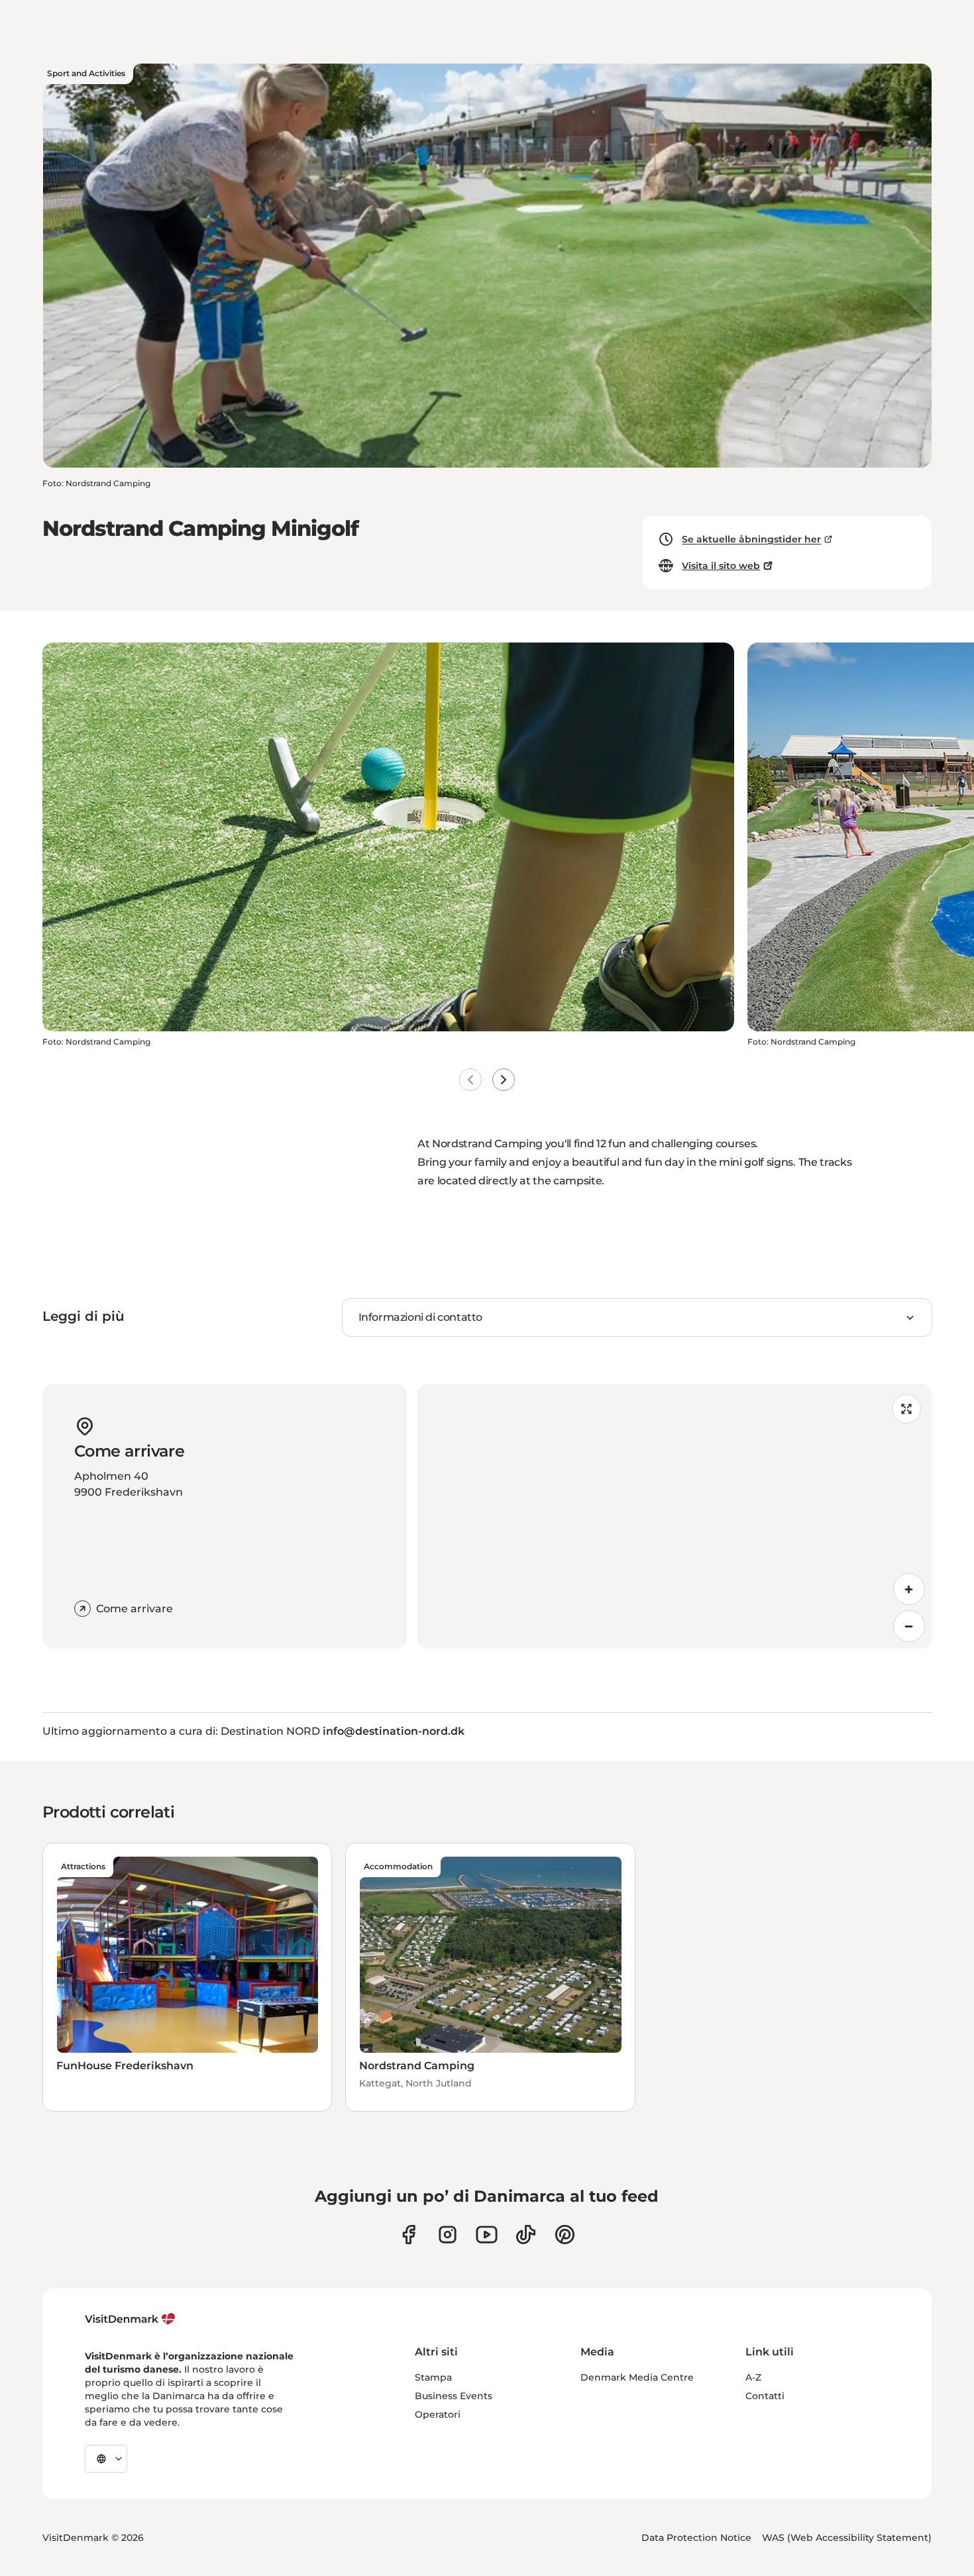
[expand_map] (906, 1409)
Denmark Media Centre (637, 2377)
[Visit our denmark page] (408, 2235)
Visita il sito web (721, 566)
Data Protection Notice (696, 2538)
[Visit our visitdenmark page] (487, 2235)
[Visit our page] (448, 2235)
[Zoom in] (909, 1589)
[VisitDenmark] (130, 2319)
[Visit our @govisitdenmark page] (526, 2235)
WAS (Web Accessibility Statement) (847, 2538)
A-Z (753, 2377)
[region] (675, 1516)
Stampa (433, 2377)
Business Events (454, 2396)
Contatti (765, 2396)
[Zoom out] (909, 1626)
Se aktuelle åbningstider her (751, 539)
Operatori (438, 2414)
